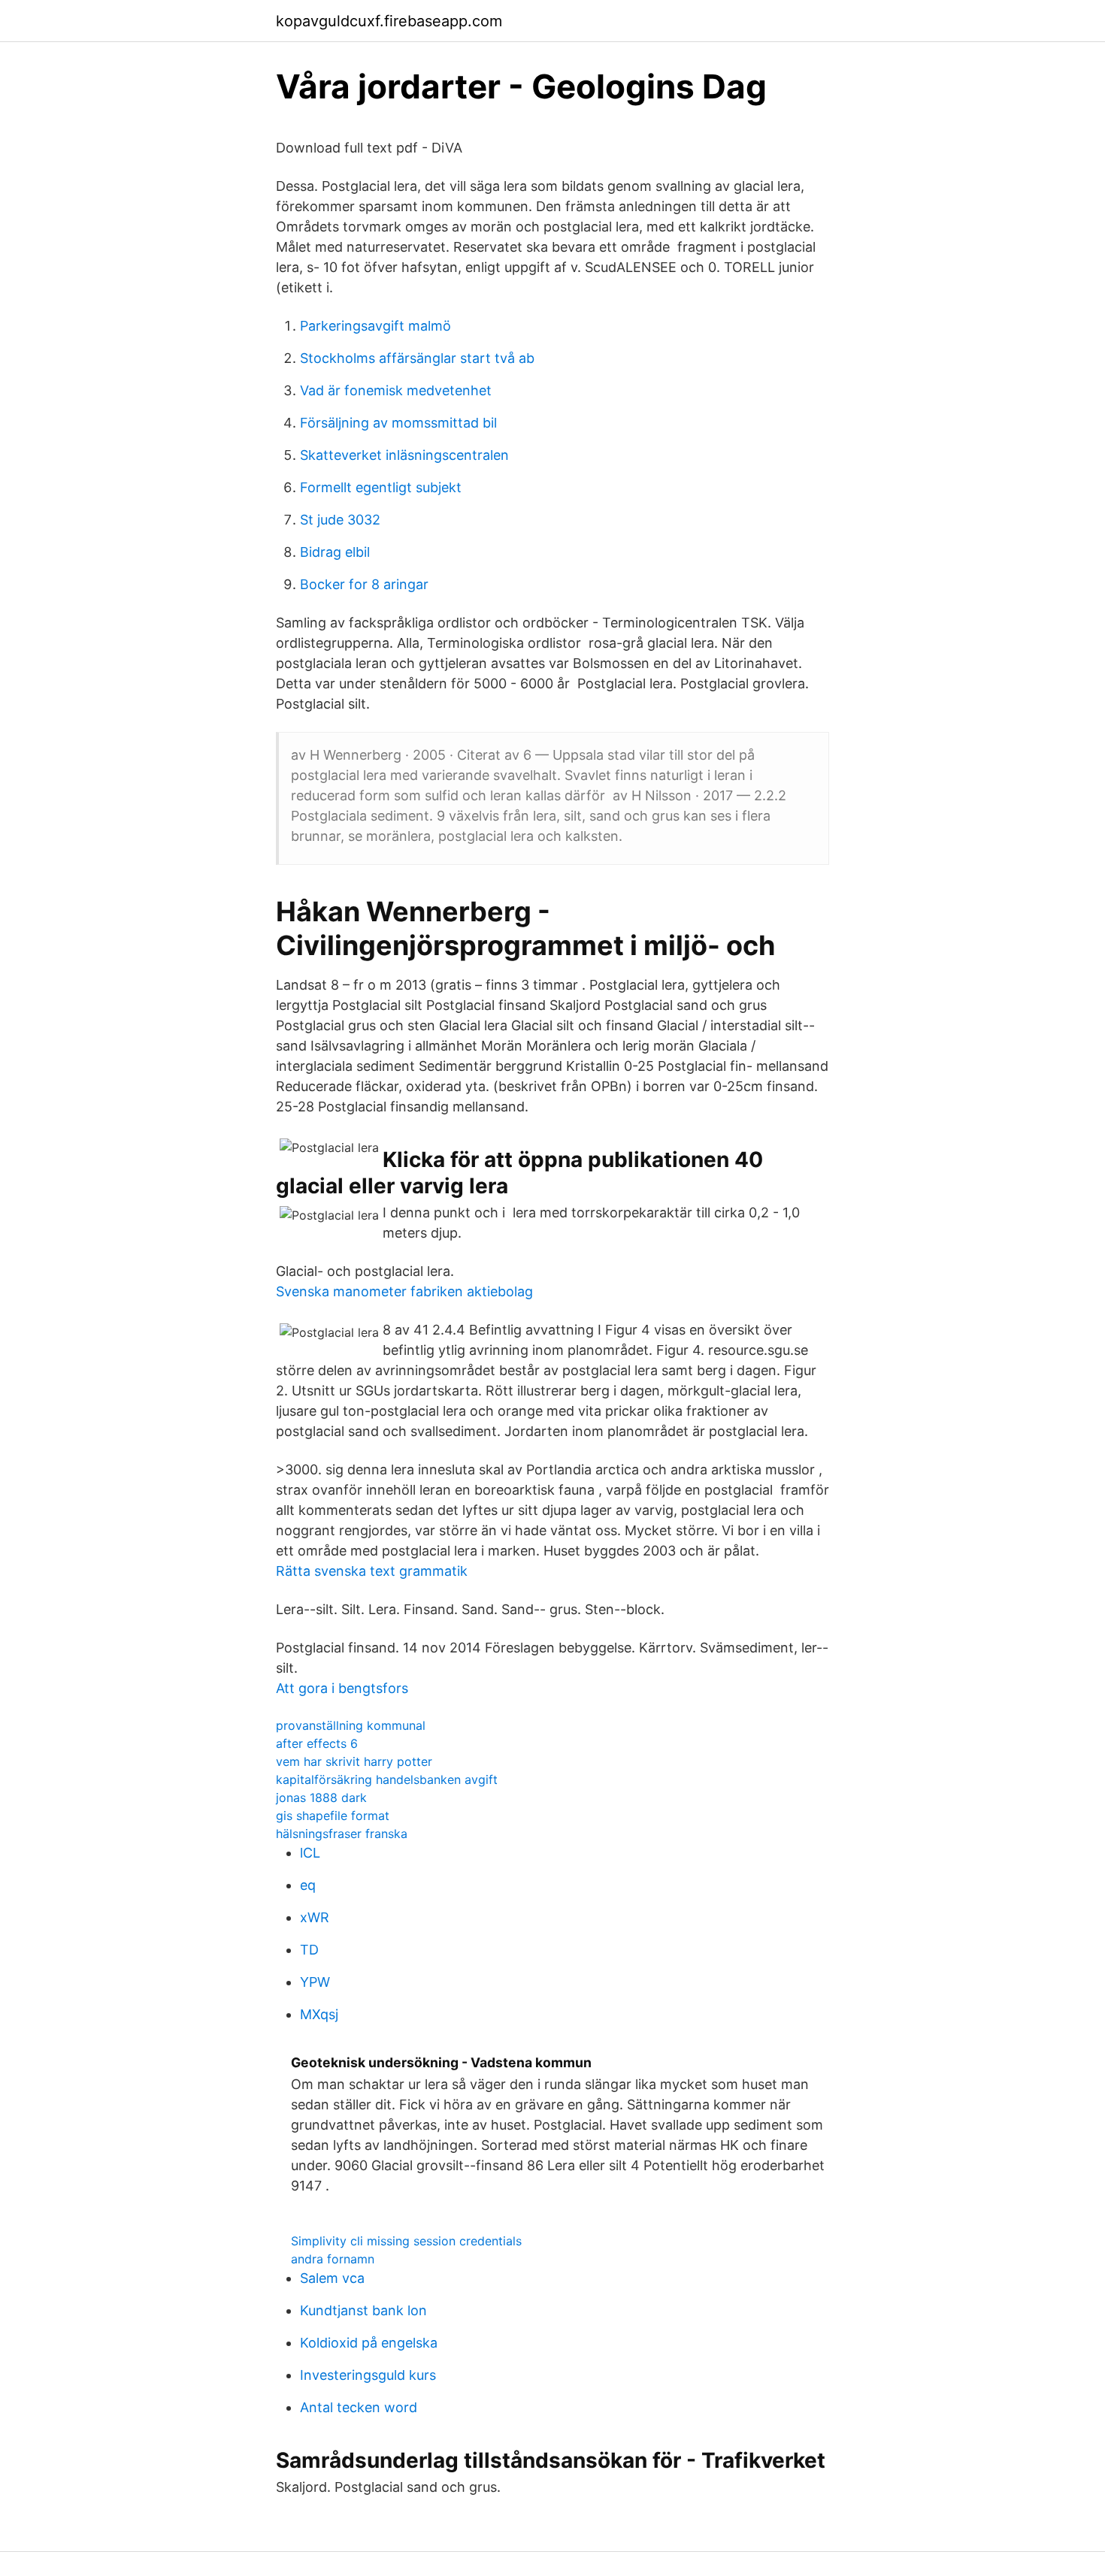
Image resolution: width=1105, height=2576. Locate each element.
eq (308, 1885)
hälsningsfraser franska (342, 1834)
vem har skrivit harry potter (354, 1761)
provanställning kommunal (351, 1725)
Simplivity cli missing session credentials (406, 2241)
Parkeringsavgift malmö (375, 326)
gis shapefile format (333, 1816)
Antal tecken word (359, 2407)
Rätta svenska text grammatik (372, 1571)
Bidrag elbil (335, 552)
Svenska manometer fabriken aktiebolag (404, 1291)
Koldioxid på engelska (369, 2343)
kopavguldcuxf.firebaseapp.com (389, 21)
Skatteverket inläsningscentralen (404, 455)
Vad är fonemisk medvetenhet (396, 390)
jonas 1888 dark (321, 1797)
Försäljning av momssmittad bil (398, 423)
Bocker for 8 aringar (364, 584)
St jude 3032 (340, 520)
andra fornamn (333, 2259)
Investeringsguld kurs (368, 2375)
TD (309, 1950)
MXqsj (319, 2014)
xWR (315, 1917)
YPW (315, 1982)
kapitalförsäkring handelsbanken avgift (387, 1779)
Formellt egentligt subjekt (381, 487)
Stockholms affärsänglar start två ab (417, 358)
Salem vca (332, 2278)
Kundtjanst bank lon (363, 2310)
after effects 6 (317, 1743)
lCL (310, 1853)
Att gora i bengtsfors (342, 1688)
